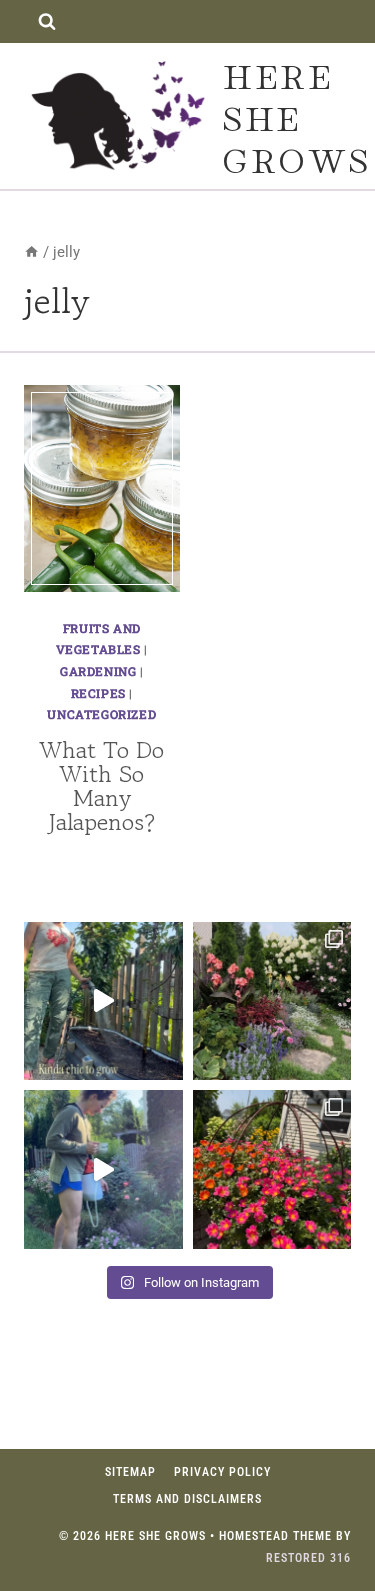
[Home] (31, 252)
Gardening (98, 671)
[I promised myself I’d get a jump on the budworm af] (103, 1169)
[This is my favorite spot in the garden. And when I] (272, 1001)
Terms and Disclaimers (187, 1499)
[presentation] (102, 488)
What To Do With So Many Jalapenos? (101, 785)
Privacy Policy (222, 1472)
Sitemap (130, 1472)
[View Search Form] (46, 21)
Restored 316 (308, 1558)
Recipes (98, 693)
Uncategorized (101, 714)
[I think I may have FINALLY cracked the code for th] (272, 1169)
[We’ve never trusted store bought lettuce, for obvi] (103, 1001)
